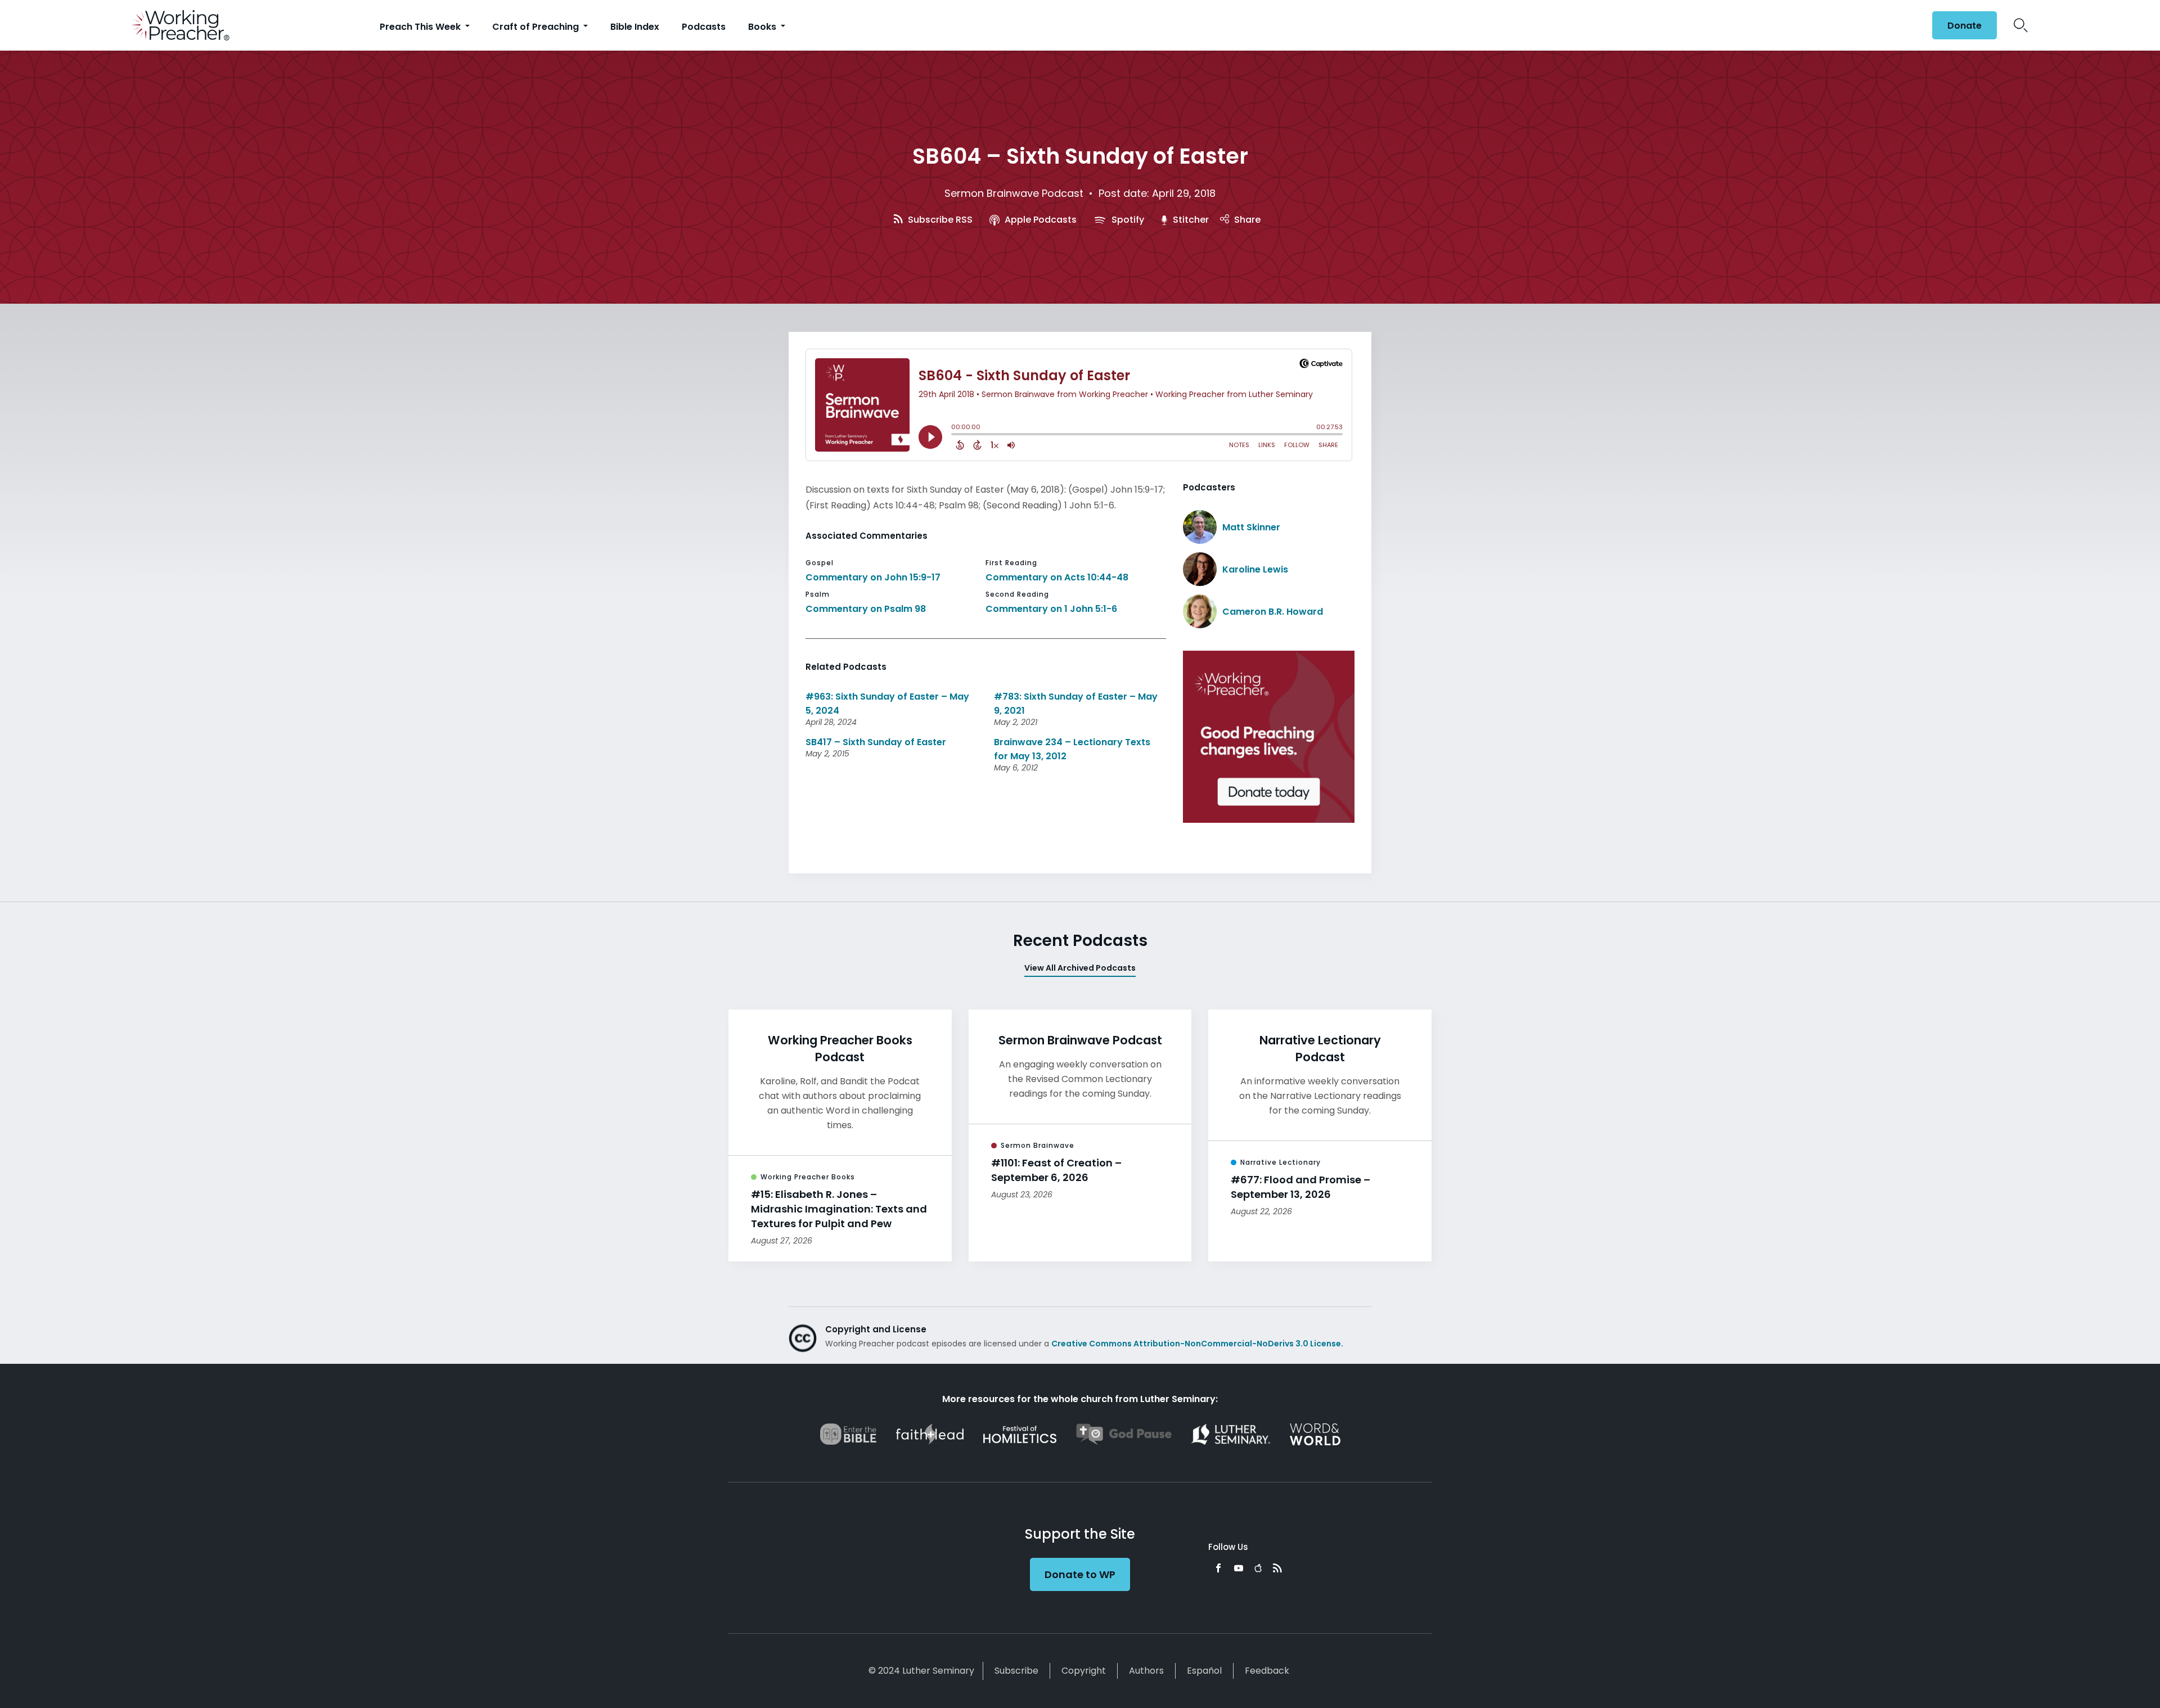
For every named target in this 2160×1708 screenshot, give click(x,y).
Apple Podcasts (1039, 220)
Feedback (1267, 1671)
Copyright (1084, 1671)
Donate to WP (1080, 1574)
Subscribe (1016, 1671)
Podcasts (704, 27)
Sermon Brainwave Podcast (1014, 193)
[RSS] (1277, 1568)
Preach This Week (421, 27)
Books (763, 27)
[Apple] (1258, 1568)
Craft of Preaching (537, 27)
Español (1204, 1671)
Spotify (1127, 220)
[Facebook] (1218, 1568)
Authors (1146, 1671)
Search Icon (2021, 25)
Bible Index (635, 27)
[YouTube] (1239, 1568)
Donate (1965, 26)
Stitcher (1190, 220)
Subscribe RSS (939, 220)
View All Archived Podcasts (1080, 968)
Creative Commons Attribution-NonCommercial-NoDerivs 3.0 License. (1197, 1344)
